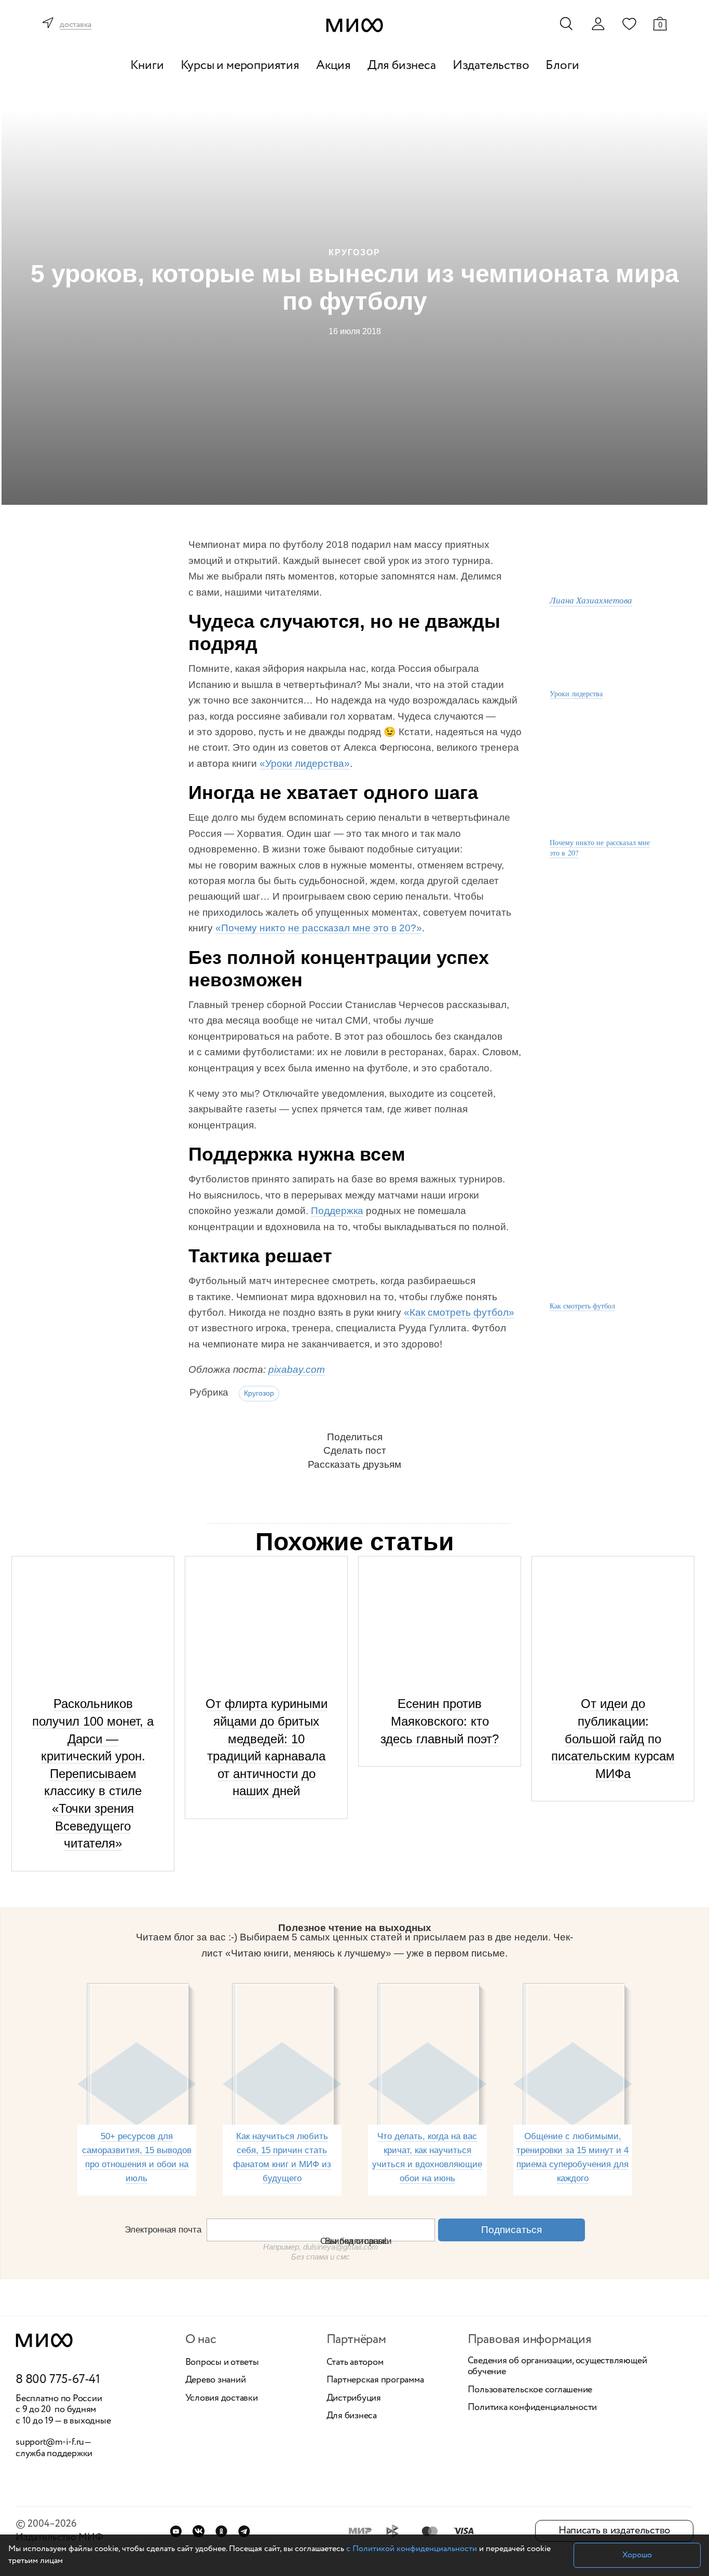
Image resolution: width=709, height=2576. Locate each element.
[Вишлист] (629, 23)
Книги (147, 66)
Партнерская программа (375, 2380)
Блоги (562, 66)
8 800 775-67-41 (58, 2380)
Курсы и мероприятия (240, 66)
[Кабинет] (598, 24)
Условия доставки (222, 2399)
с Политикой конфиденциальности (412, 2549)
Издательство (491, 66)
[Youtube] (176, 2531)
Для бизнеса (402, 66)
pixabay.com (297, 1369)
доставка (76, 25)
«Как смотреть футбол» (459, 1312)
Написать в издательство (614, 2531)
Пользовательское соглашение (530, 2390)
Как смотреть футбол (582, 1306)
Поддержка (337, 1211)
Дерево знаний (216, 2380)
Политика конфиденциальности (533, 2408)
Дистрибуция (354, 2399)
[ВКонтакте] (199, 2531)
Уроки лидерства (576, 693)
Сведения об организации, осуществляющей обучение (557, 2367)
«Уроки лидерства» (305, 763)
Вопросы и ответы (222, 2363)
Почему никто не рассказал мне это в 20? (600, 848)
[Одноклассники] (221, 2531)
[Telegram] (244, 2531)
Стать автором (355, 2363)
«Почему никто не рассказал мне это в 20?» (319, 928)
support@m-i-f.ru (50, 2442)
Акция (333, 66)
